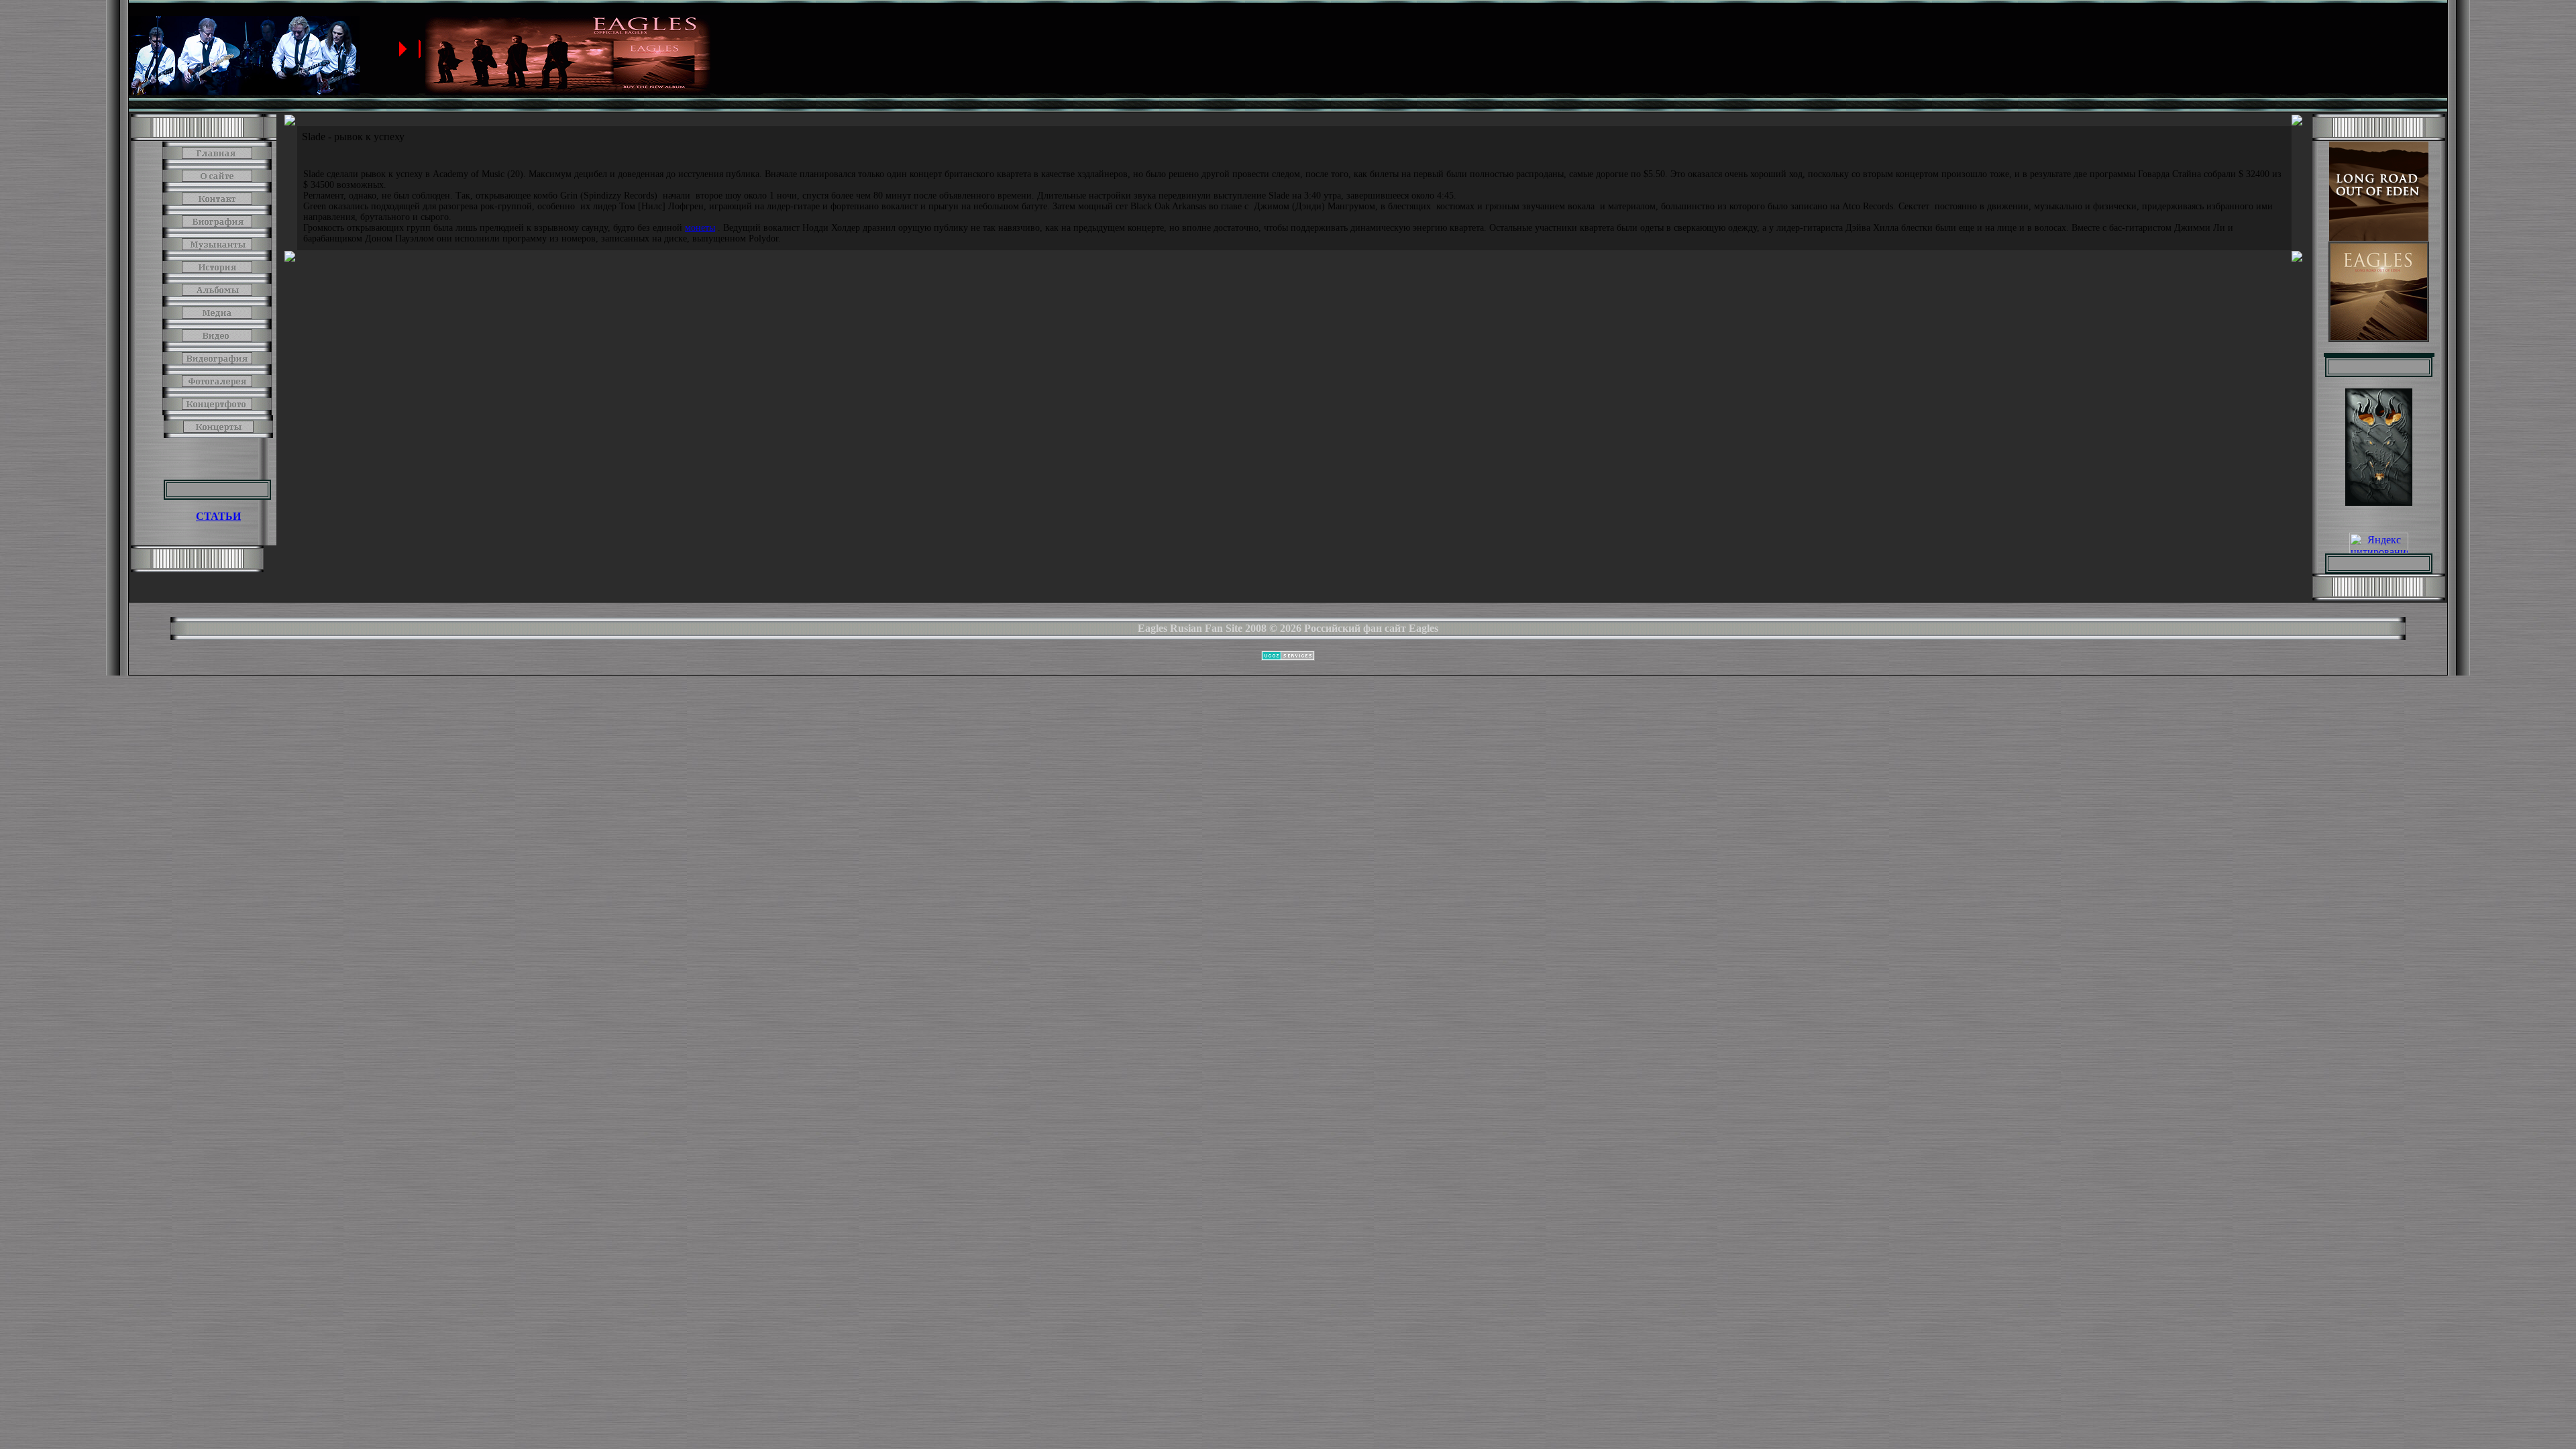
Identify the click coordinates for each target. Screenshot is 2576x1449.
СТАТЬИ (218, 516)
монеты (700, 228)
